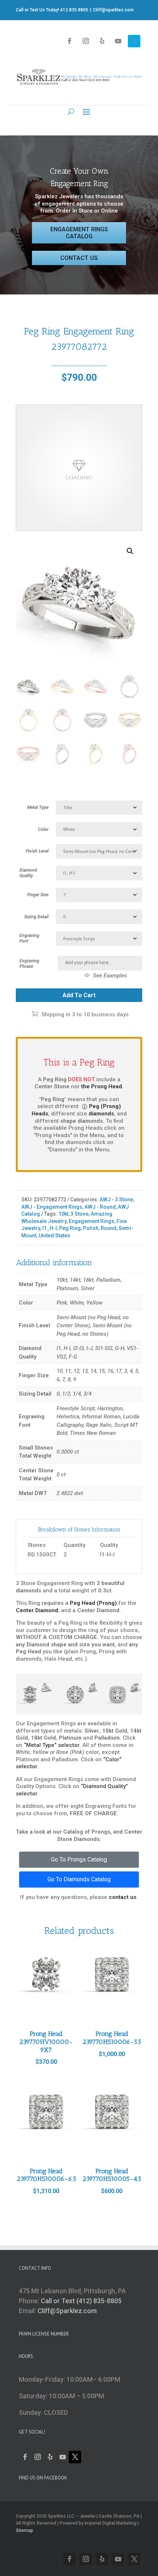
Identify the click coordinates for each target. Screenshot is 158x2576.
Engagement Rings (91, 1221)
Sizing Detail (36, 917)
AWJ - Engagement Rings (52, 1207)
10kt (63, 1214)
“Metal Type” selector (52, 1745)
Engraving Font (29, 938)
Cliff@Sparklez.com (67, 2311)
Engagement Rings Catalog (79, 233)
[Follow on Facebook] (69, 41)
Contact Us (79, 258)
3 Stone (80, 1214)
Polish (91, 1228)
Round (109, 1228)
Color (43, 829)
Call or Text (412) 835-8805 (81, 2301)
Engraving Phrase (29, 964)
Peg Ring (70, 1228)
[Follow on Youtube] (118, 41)
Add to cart (79, 995)
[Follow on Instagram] (86, 41)
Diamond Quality (28, 873)
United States (54, 1235)
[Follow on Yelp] (102, 41)
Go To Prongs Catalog (79, 1859)
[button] (130, 551)
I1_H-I (50, 1228)
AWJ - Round (100, 1207)
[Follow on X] (134, 41)
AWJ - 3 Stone (116, 1200)
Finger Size (38, 895)
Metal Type (38, 807)
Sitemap (24, 2530)
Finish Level (37, 851)
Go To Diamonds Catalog (79, 1879)
